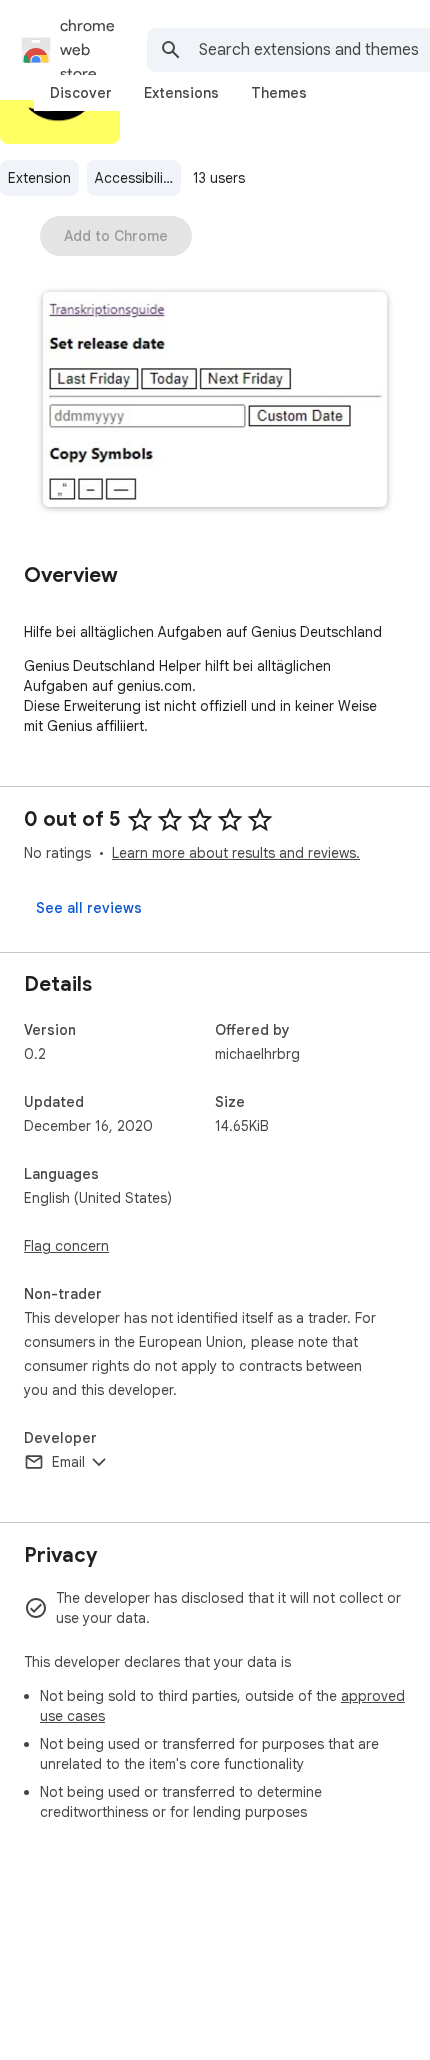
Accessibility (135, 178)
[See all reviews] (89, 908)
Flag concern (66, 1246)
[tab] (81, 93)
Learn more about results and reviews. (236, 853)
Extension (39, 178)
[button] (215, 401)
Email (68, 1462)
